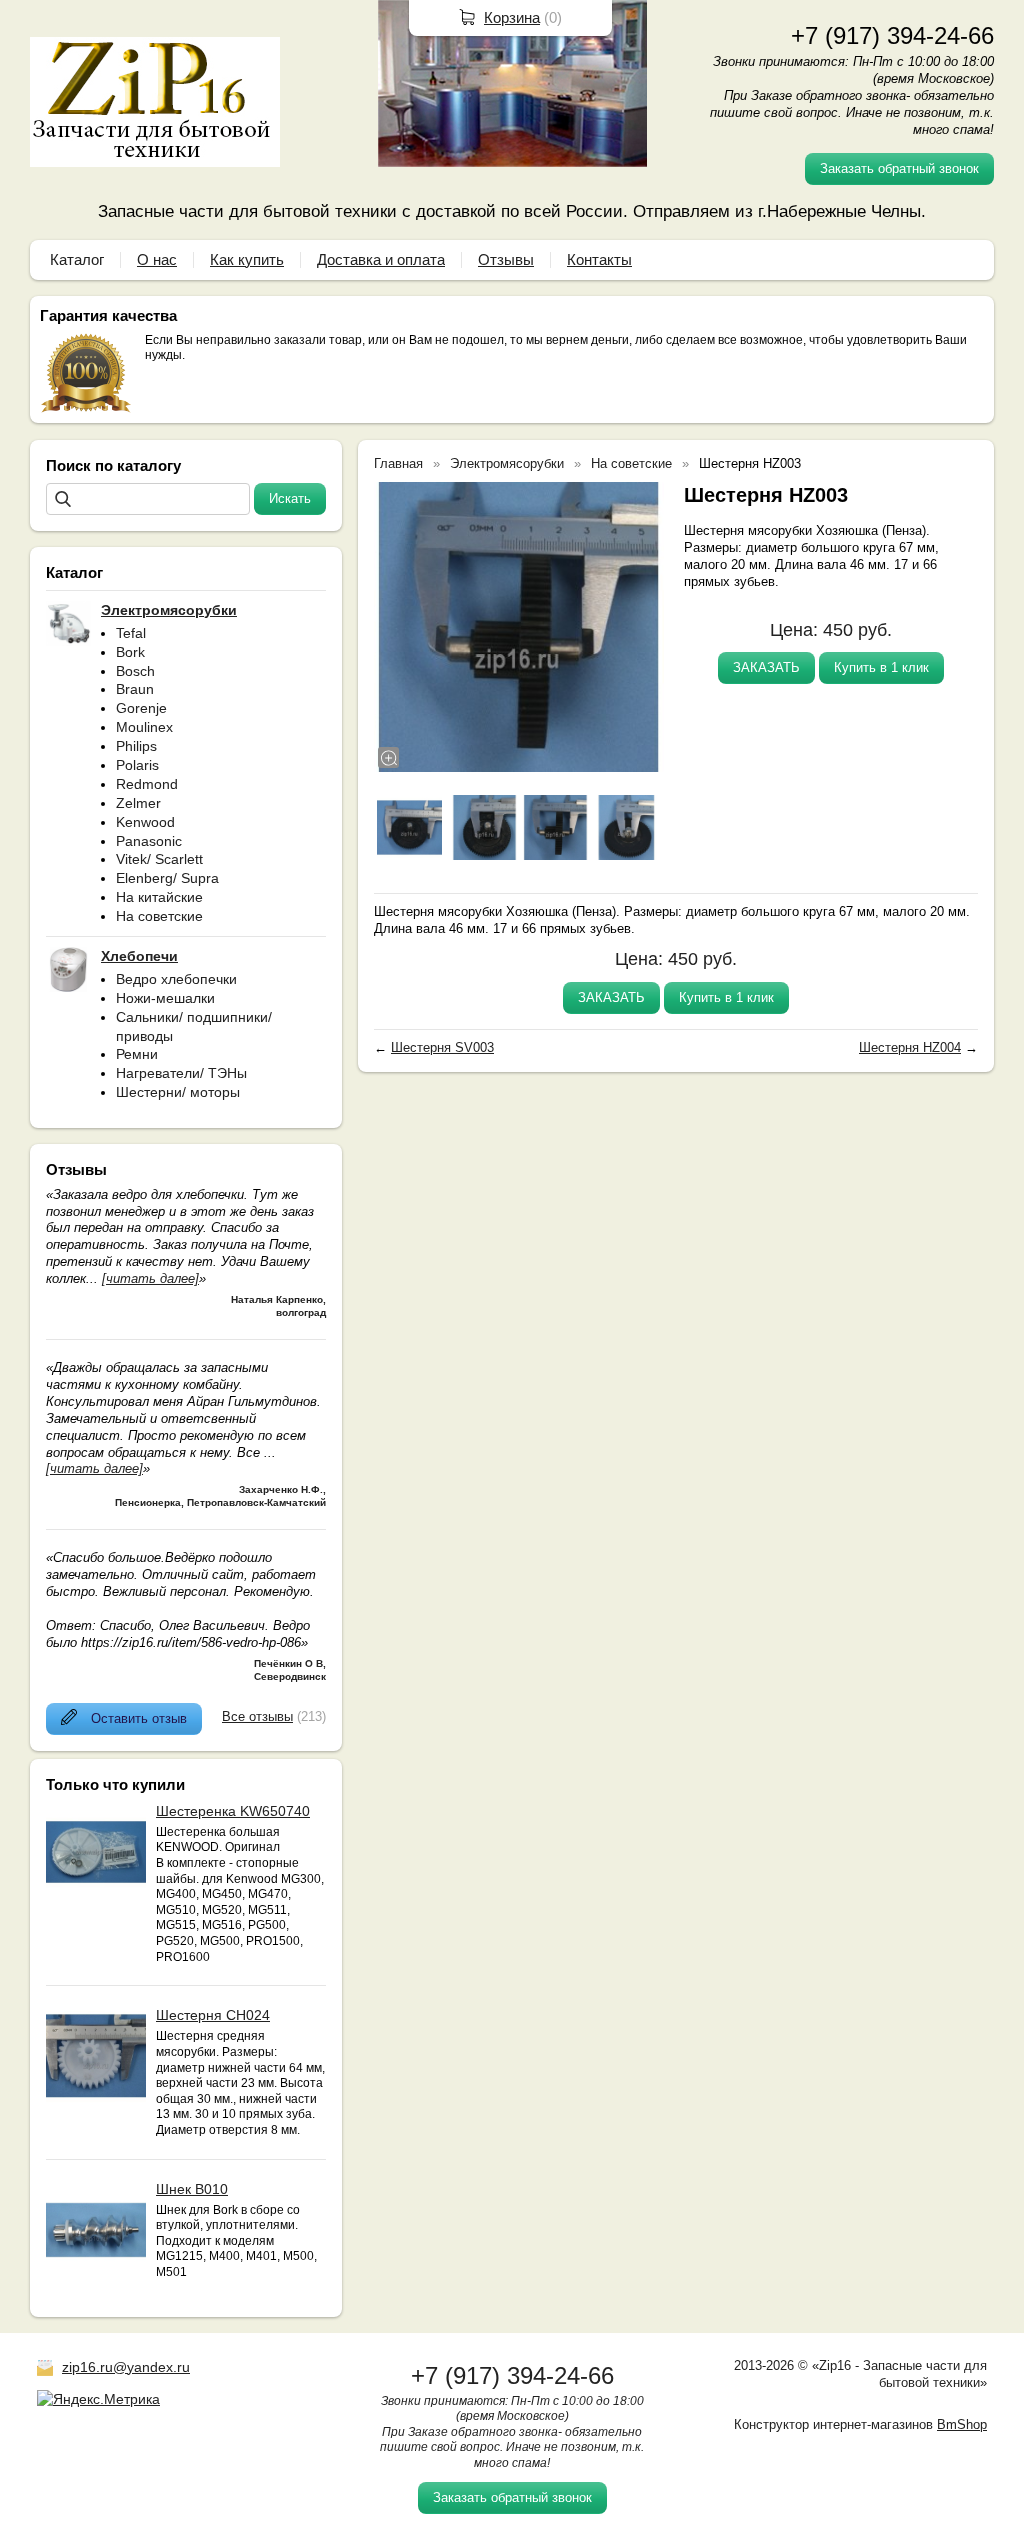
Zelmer (138, 803)
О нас (157, 259)
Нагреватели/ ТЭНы (181, 1073)
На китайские (159, 897)
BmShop (962, 2424)
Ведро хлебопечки (176, 979)
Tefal (131, 633)
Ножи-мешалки (165, 998)
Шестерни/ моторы (178, 1092)
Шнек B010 (192, 2189)
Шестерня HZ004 (910, 1047)
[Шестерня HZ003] (519, 627)
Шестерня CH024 (213, 2015)
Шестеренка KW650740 (233, 1811)
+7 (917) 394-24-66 (892, 35)
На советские (159, 916)
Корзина (512, 17)
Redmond (147, 784)
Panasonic (149, 841)
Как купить (247, 259)
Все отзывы (257, 1716)
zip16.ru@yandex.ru (126, 2367)
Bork (130, 652)
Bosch (135, 671)
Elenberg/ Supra (167, 878)
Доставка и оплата (381, 259)
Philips (136, 746)
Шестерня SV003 (442, 1047)
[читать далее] (150, 1278)
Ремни (137, 1054)
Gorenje (141, 708)
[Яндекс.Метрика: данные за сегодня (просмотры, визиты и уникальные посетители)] (98, 2399)
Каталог (77, 259)
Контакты (599, 259)
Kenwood (145, 822)
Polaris (137, 765)
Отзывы (506, 259)
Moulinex (144, 727)
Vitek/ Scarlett (159, 859)
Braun (135, 689)
